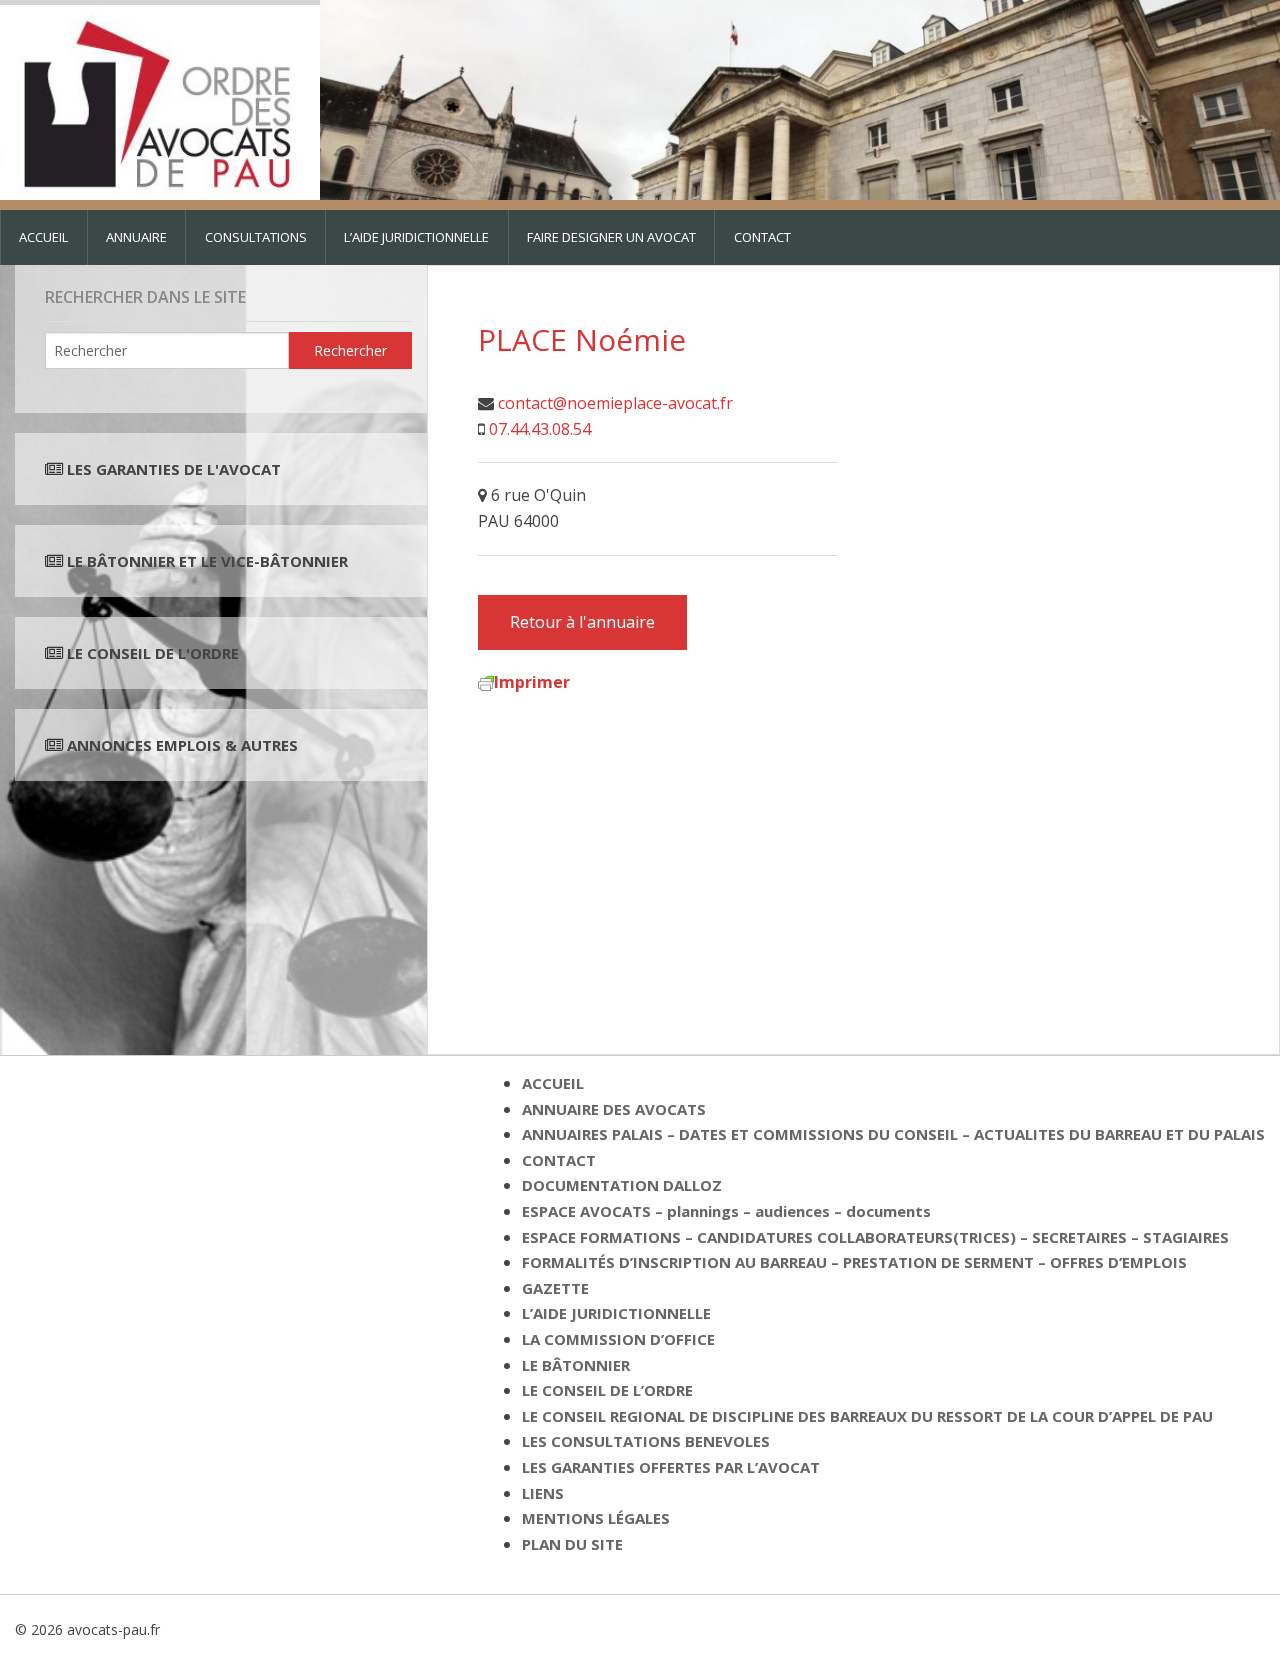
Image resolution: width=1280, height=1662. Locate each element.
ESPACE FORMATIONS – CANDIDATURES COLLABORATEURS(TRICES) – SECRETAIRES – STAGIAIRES (875, 1237)
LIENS (543, 1493)
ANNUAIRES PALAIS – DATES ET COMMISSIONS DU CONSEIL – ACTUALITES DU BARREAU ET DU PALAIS (893, 1134)
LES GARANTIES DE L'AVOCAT (174, 469)
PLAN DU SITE (572, 1544)
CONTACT (762, 237)
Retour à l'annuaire (582, 622)
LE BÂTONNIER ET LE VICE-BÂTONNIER (205, 561)
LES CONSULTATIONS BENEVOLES (646, 1441)
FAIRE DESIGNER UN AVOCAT (611, 237)
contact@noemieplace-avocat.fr (615, 403)
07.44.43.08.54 (540, 429)
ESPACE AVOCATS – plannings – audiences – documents (726, 1211)
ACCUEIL (43, 237)
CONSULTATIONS (256, 237)
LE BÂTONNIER (576, 1365)
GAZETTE (555, 1288)
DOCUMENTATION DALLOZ (622, 1185)
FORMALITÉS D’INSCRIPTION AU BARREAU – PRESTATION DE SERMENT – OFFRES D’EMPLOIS (854, 1262)
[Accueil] (160, 98)
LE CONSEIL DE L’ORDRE (607, 1390)
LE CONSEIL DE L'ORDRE (151, 653)
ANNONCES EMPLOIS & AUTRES (182, 745)
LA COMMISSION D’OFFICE (618, 1339)
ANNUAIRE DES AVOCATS (614, 1109)
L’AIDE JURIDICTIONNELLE (416, 237)
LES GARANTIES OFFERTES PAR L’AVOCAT (671, 1467)
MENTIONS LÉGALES (596, 1518)
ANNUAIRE (136, 237)
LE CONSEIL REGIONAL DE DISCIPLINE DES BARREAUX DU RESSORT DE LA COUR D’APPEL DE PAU (867, 1416)
